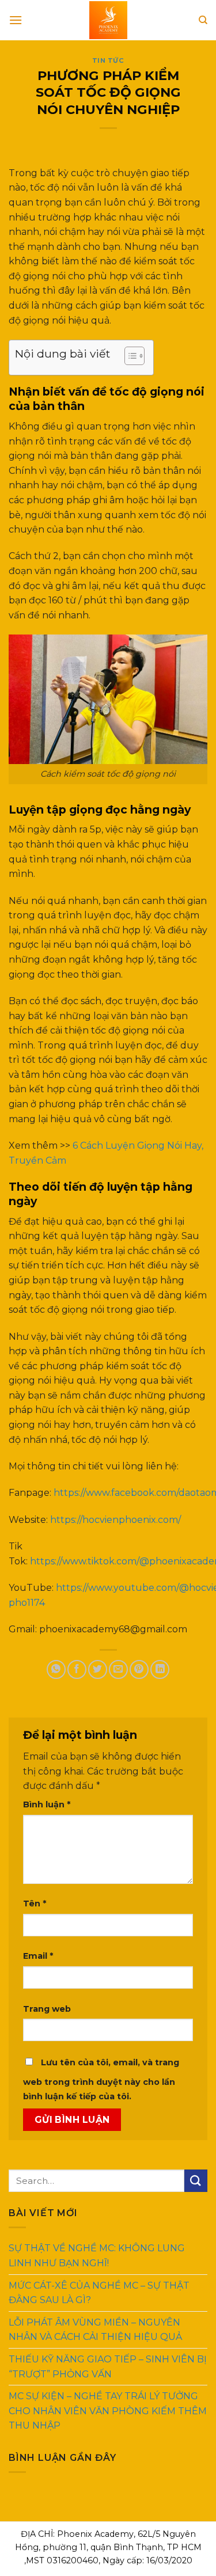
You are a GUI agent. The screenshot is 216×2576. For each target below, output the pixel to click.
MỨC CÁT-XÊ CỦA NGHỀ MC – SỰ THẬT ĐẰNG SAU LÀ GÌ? (99, 2292)
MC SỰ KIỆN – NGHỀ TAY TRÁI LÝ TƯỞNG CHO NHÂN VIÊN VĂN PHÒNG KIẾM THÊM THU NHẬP (108, 2411)
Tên (35, 1903)
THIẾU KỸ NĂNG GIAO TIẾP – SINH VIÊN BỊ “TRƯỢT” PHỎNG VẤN (108, 2367)
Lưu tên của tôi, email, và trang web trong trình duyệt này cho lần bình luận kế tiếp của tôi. (101, 2080)
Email (38, 1956)
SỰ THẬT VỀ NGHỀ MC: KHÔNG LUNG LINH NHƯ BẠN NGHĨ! (97, 2256)
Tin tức (108, 60)
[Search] (203, 20)
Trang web (47, 2009)
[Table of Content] (134, 356)
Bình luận (47, 1804)
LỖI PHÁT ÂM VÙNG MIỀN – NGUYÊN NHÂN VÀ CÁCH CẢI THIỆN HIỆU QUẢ (95, 2329)
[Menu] (16, 20)
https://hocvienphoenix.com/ (115, 1520)
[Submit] (196, 2181)
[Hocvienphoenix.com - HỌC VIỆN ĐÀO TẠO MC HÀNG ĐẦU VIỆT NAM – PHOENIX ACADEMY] (108, 20)
